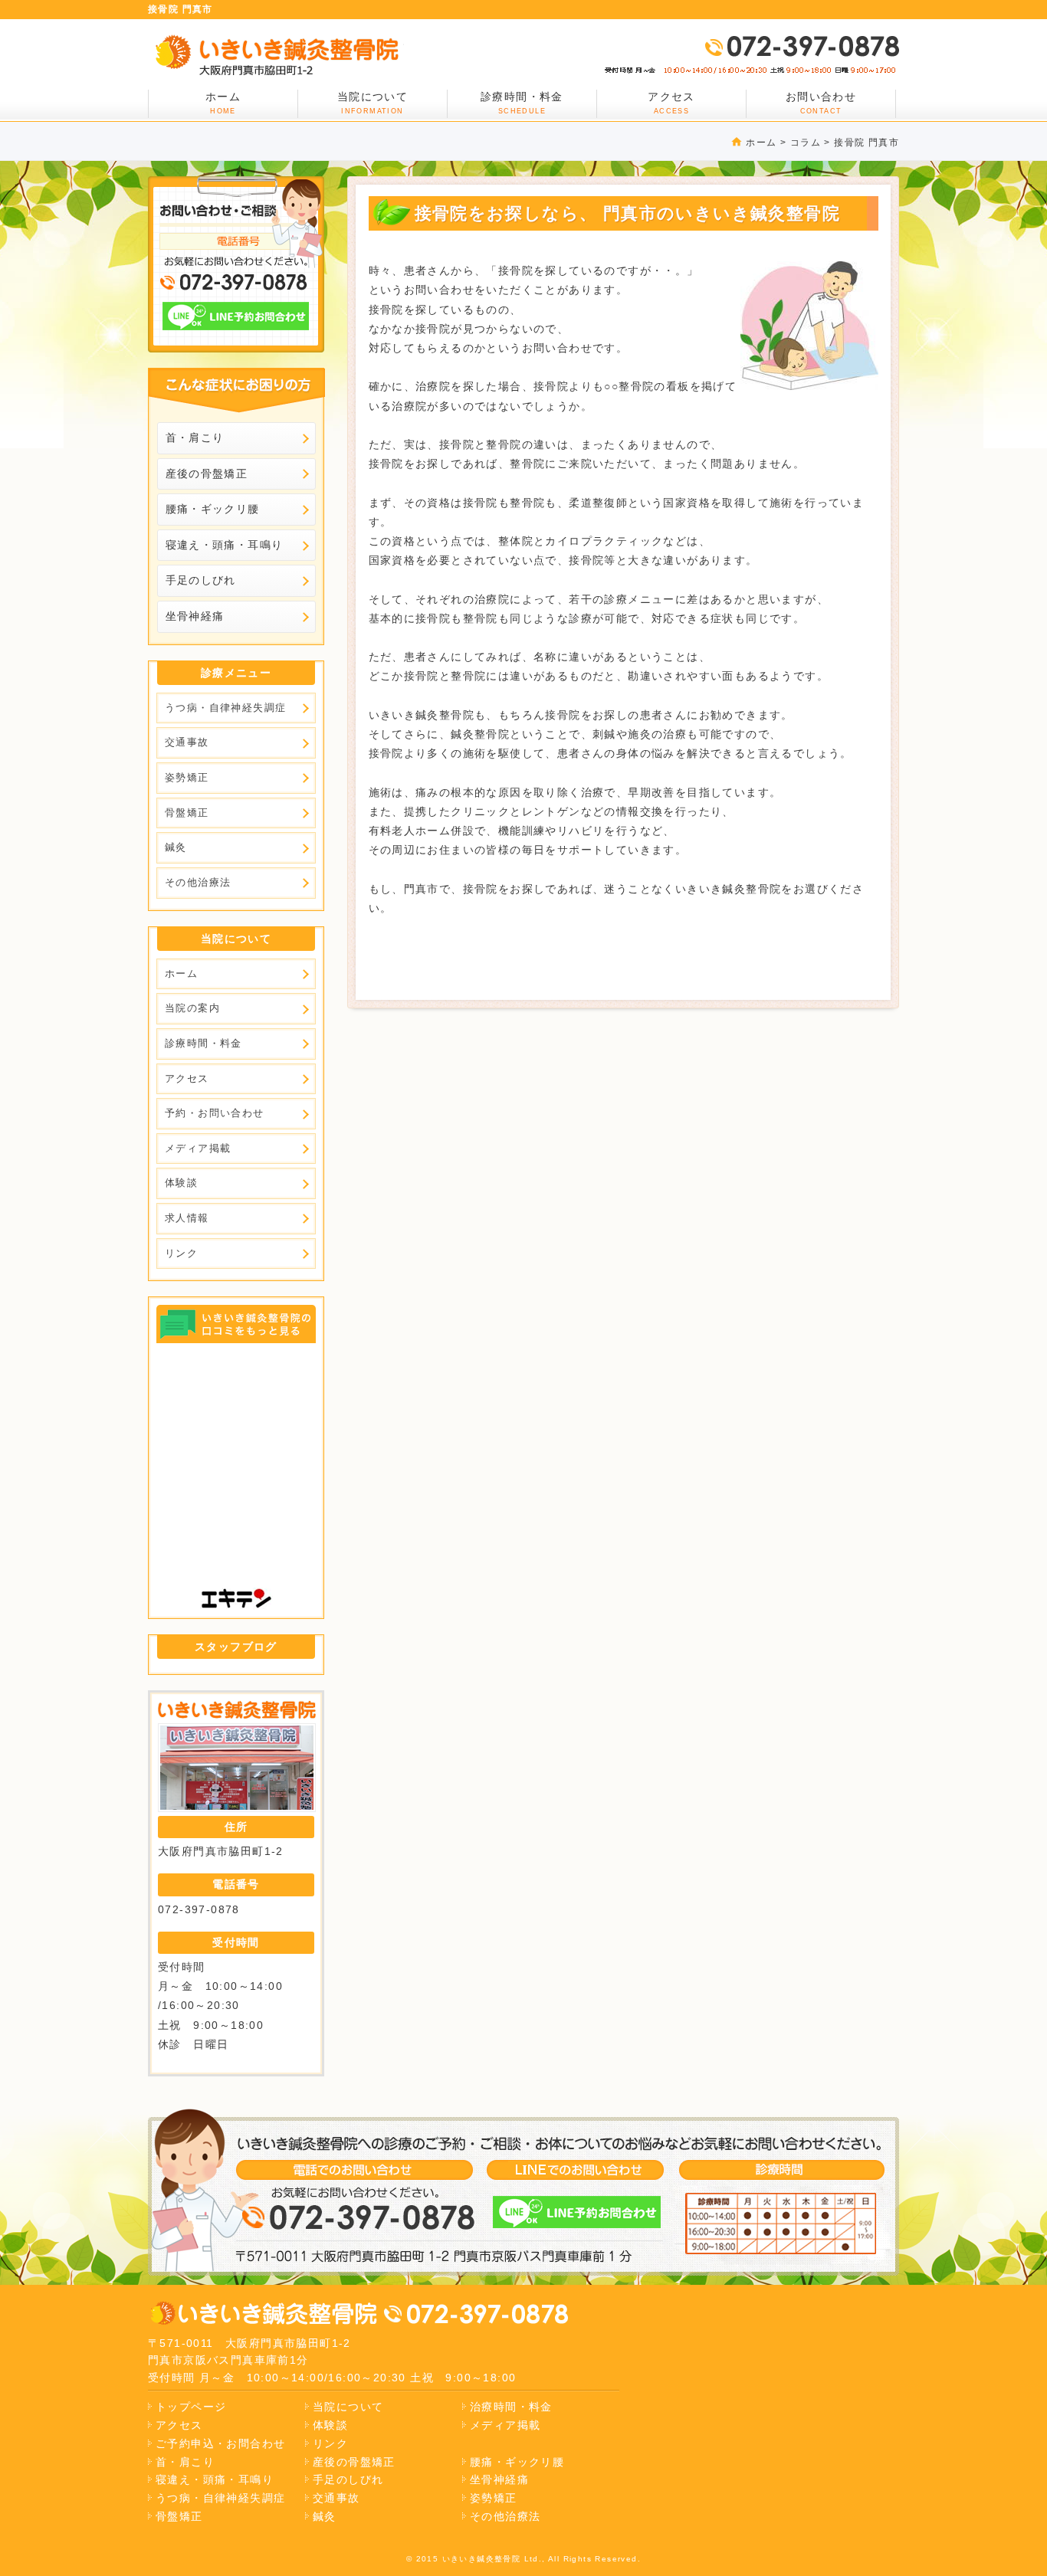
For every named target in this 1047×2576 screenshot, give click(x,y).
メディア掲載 (198, 1148)
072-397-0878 (801, 46)
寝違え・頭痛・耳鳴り (225, 545)
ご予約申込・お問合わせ (220, 2443)
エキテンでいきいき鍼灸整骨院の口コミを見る (237, 1324)
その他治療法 (198, 882)
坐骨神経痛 (195, 616)
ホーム (761, 143)
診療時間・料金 (522, 103)
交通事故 (187, 742)
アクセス (671, 103)
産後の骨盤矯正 (207, 474)
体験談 (181, 1183)
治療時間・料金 (511, 2407)
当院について (373, 103)
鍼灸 (176, 847)
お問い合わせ (821, 103)
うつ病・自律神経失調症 (225, 708)
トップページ (191, 2407)
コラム (806, 143)
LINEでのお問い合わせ (577, 2212)
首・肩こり (195, 438)
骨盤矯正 (187, 813)
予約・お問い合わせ (215, 1113)
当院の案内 (192, 1008)
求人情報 (187, 1218)
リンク (181, 1253)
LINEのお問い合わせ (236, 316)
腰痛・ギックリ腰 (213, 509)
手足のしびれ (201, 580)
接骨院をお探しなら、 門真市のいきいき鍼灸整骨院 (276, 55)
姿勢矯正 (187, 777)
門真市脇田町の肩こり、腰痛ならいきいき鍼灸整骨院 (263, 2314)
